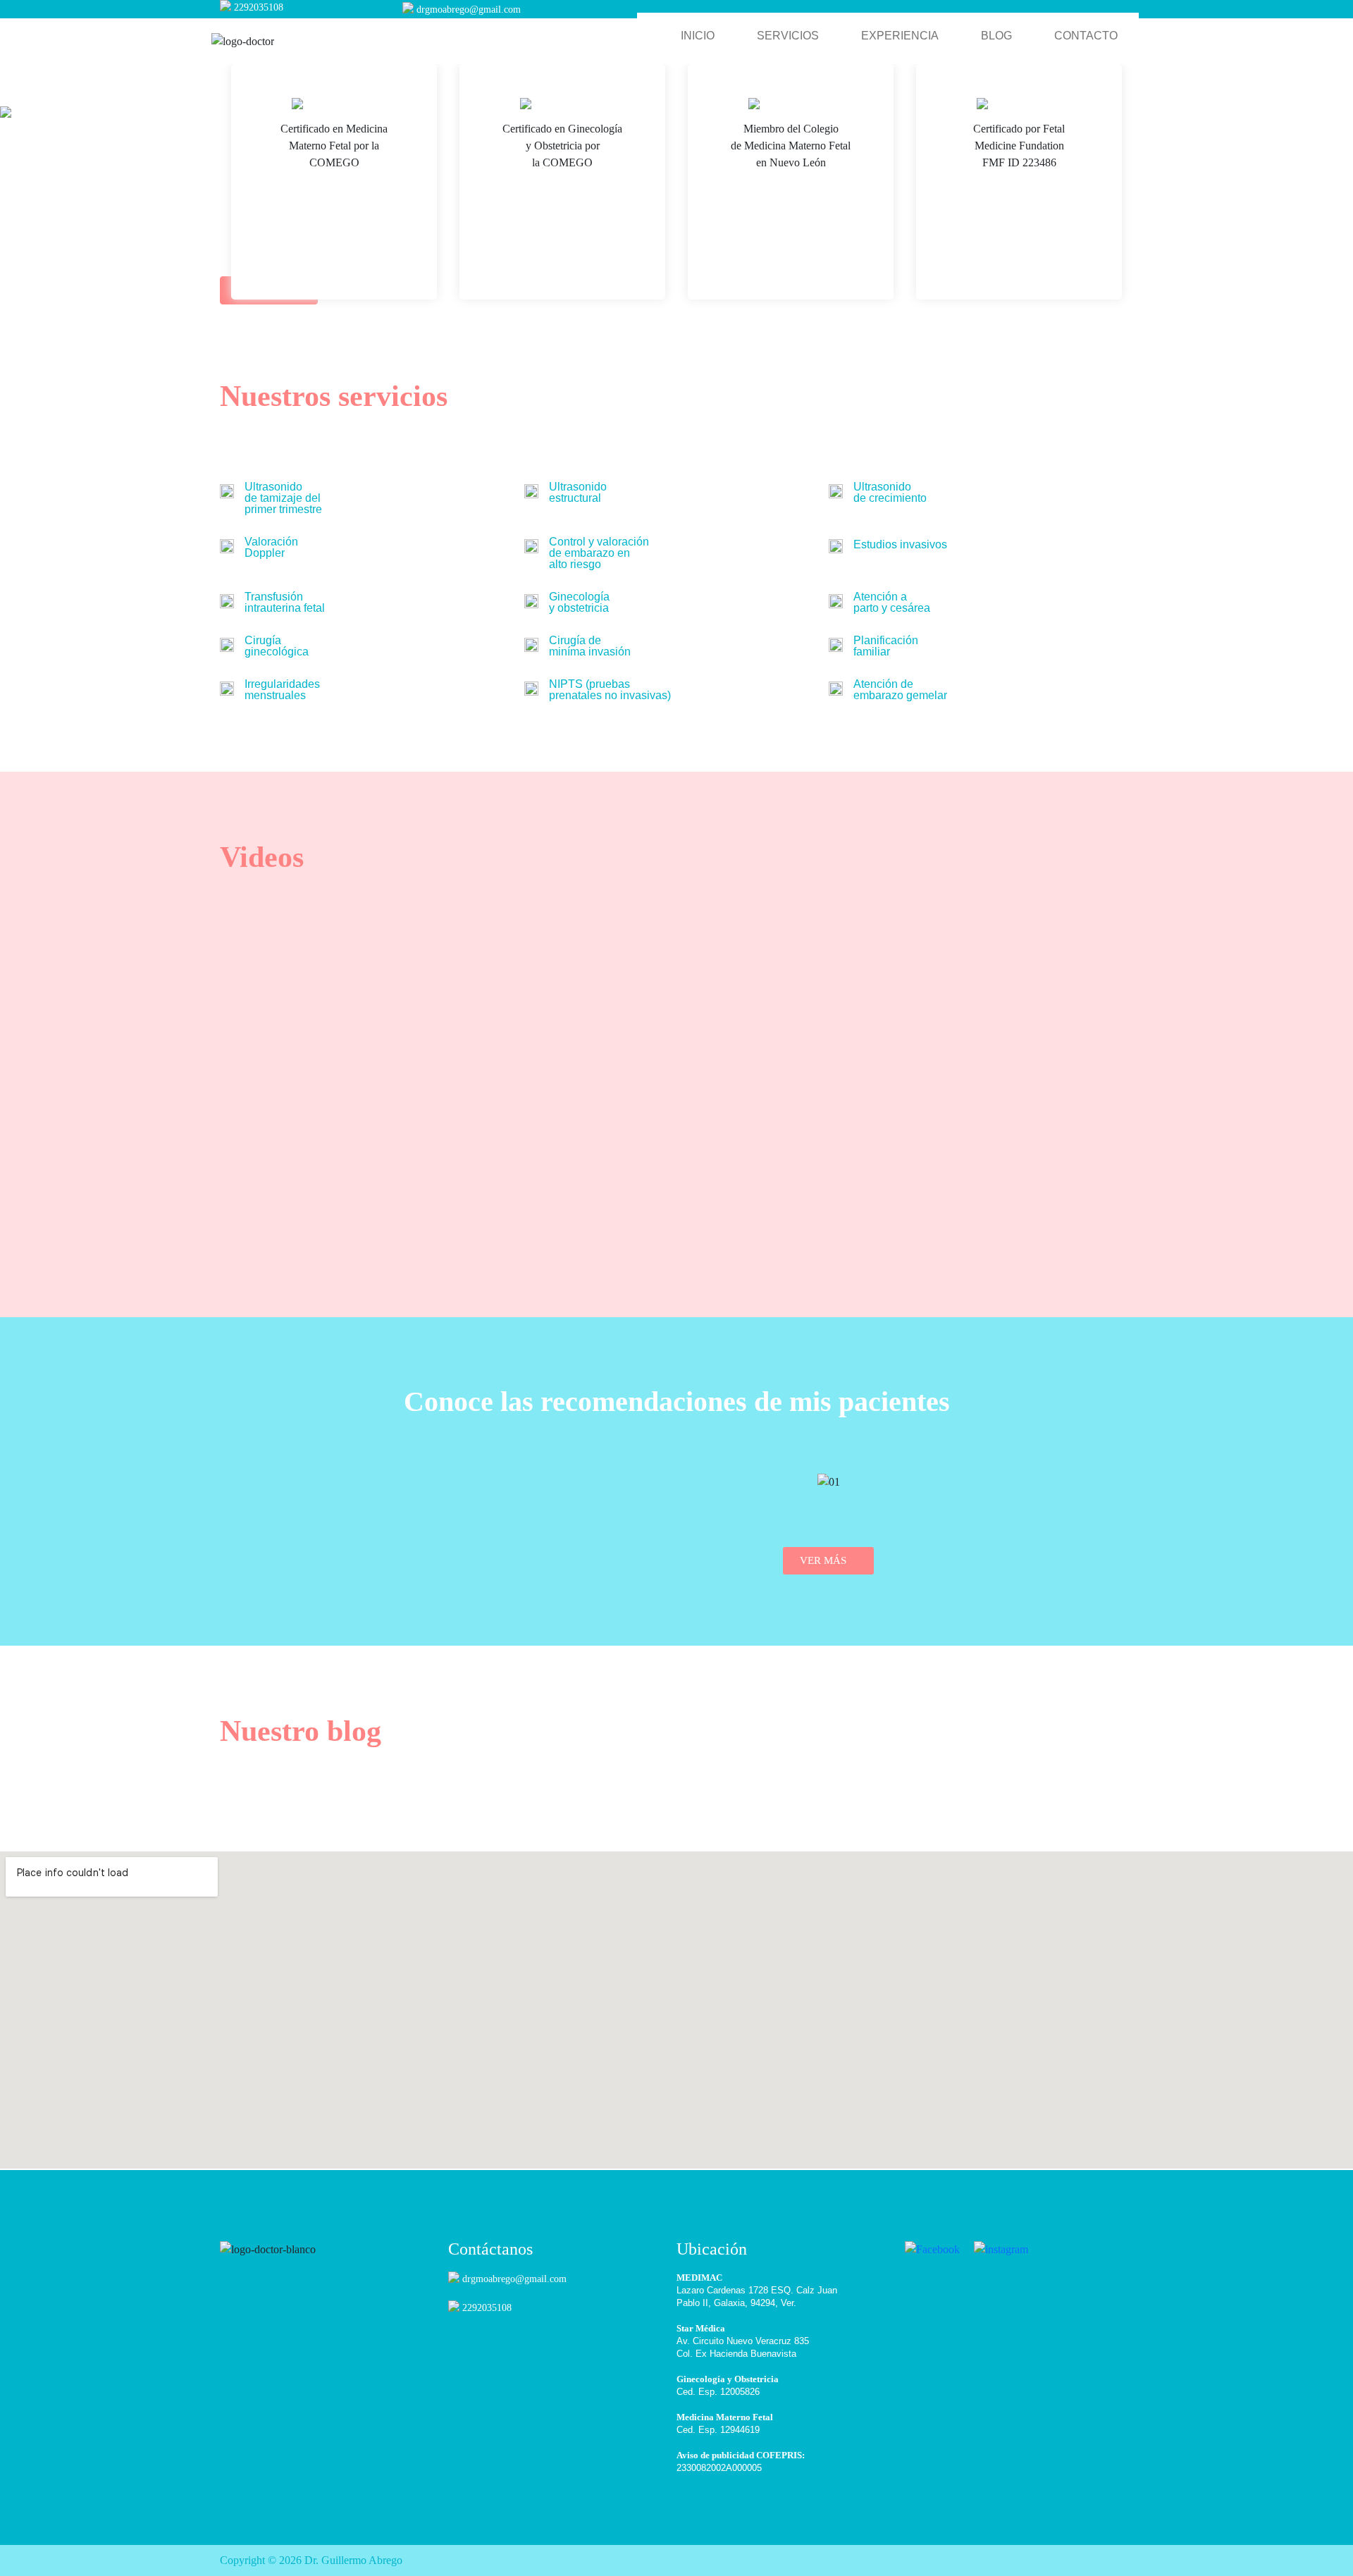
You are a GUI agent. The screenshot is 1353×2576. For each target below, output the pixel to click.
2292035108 (259, 7)
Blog (996, 36)
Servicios (788, 36)
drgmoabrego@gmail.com (469, 10)
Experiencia (900, 36)
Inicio (698, 36)
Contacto (1086, 36)
